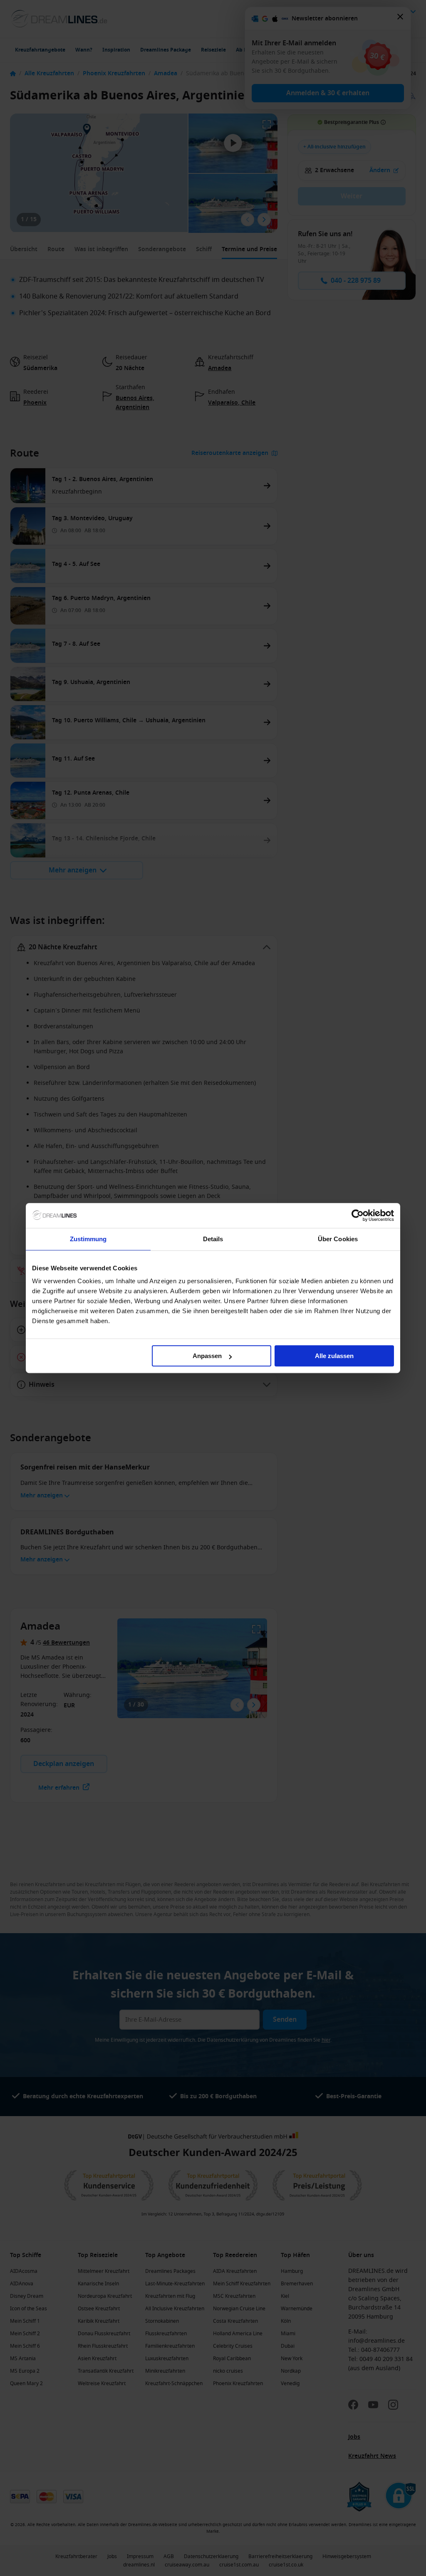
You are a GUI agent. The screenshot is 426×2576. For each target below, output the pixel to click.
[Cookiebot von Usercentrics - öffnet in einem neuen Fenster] (358, 1215)
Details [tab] (213, 1239)
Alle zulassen (334, 1356)
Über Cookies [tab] (338, 1239)
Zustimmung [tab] (88, 1239)
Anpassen (207, 1356)
